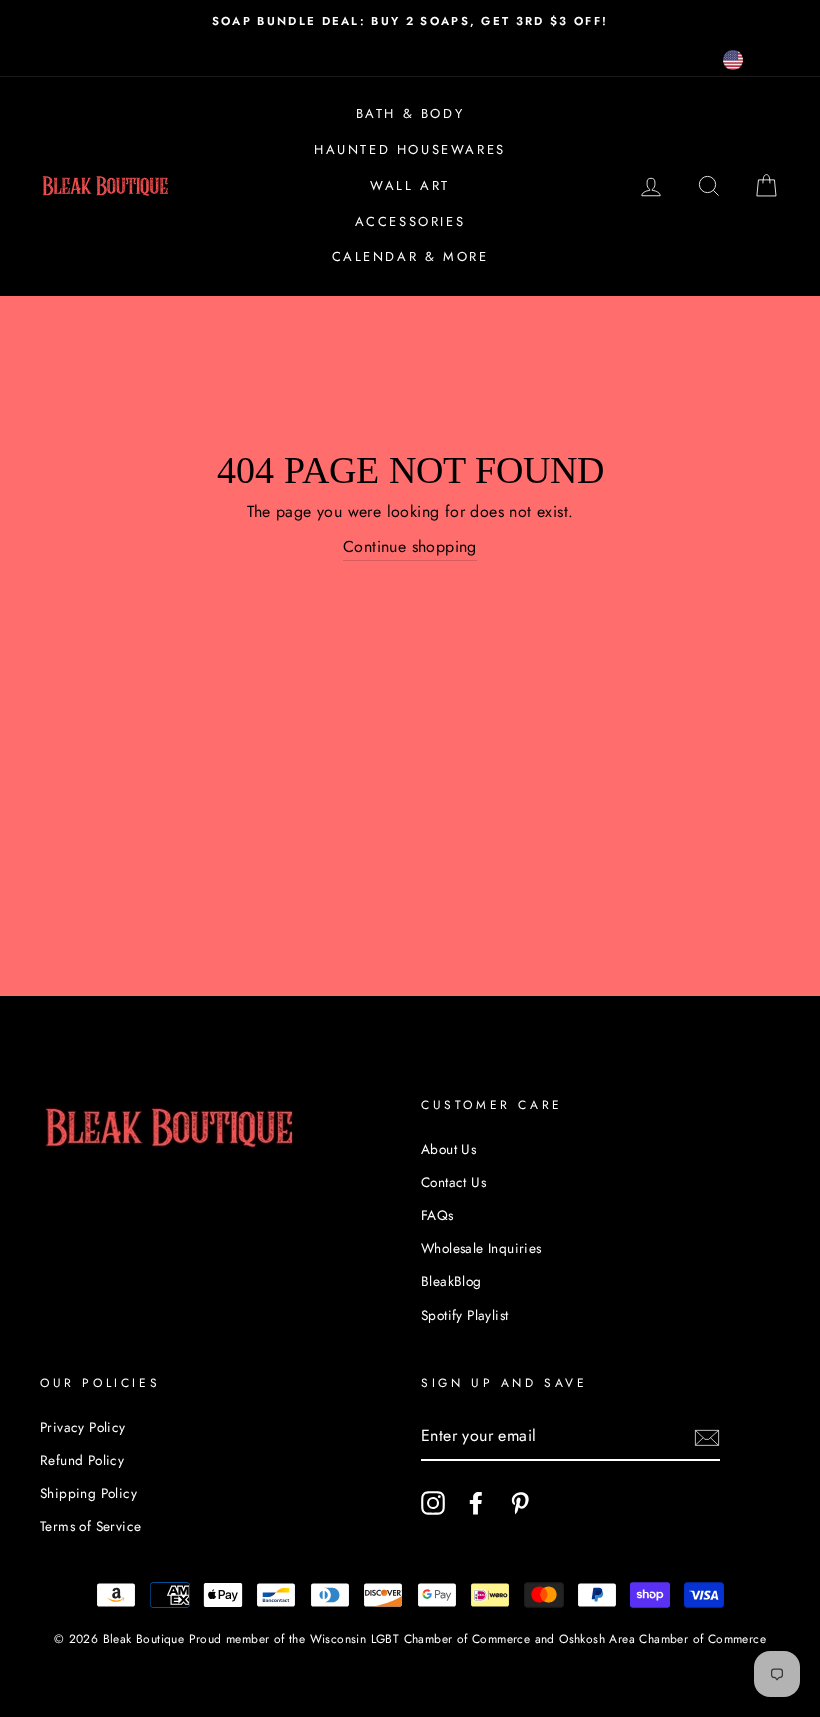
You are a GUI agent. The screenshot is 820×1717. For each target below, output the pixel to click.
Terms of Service (90, 1526)
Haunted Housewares (410, 149)
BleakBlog (451, 1281)
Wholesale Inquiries (481, 1248)
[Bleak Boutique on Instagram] (433, 1503)
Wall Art (410, 185)
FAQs (437, 1215)
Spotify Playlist (464, 1315)
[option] (410, 21)
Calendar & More (410, 256)
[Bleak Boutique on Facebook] (476, 1503)
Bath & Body (410, 113)
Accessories (410, 221)
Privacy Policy (83, 1427)
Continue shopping (410, 546)
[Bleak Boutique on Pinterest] (520, 1503)
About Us (448, 1149)
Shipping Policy (88, 1493)
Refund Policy (82, 1460)
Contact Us (453, 1182)
